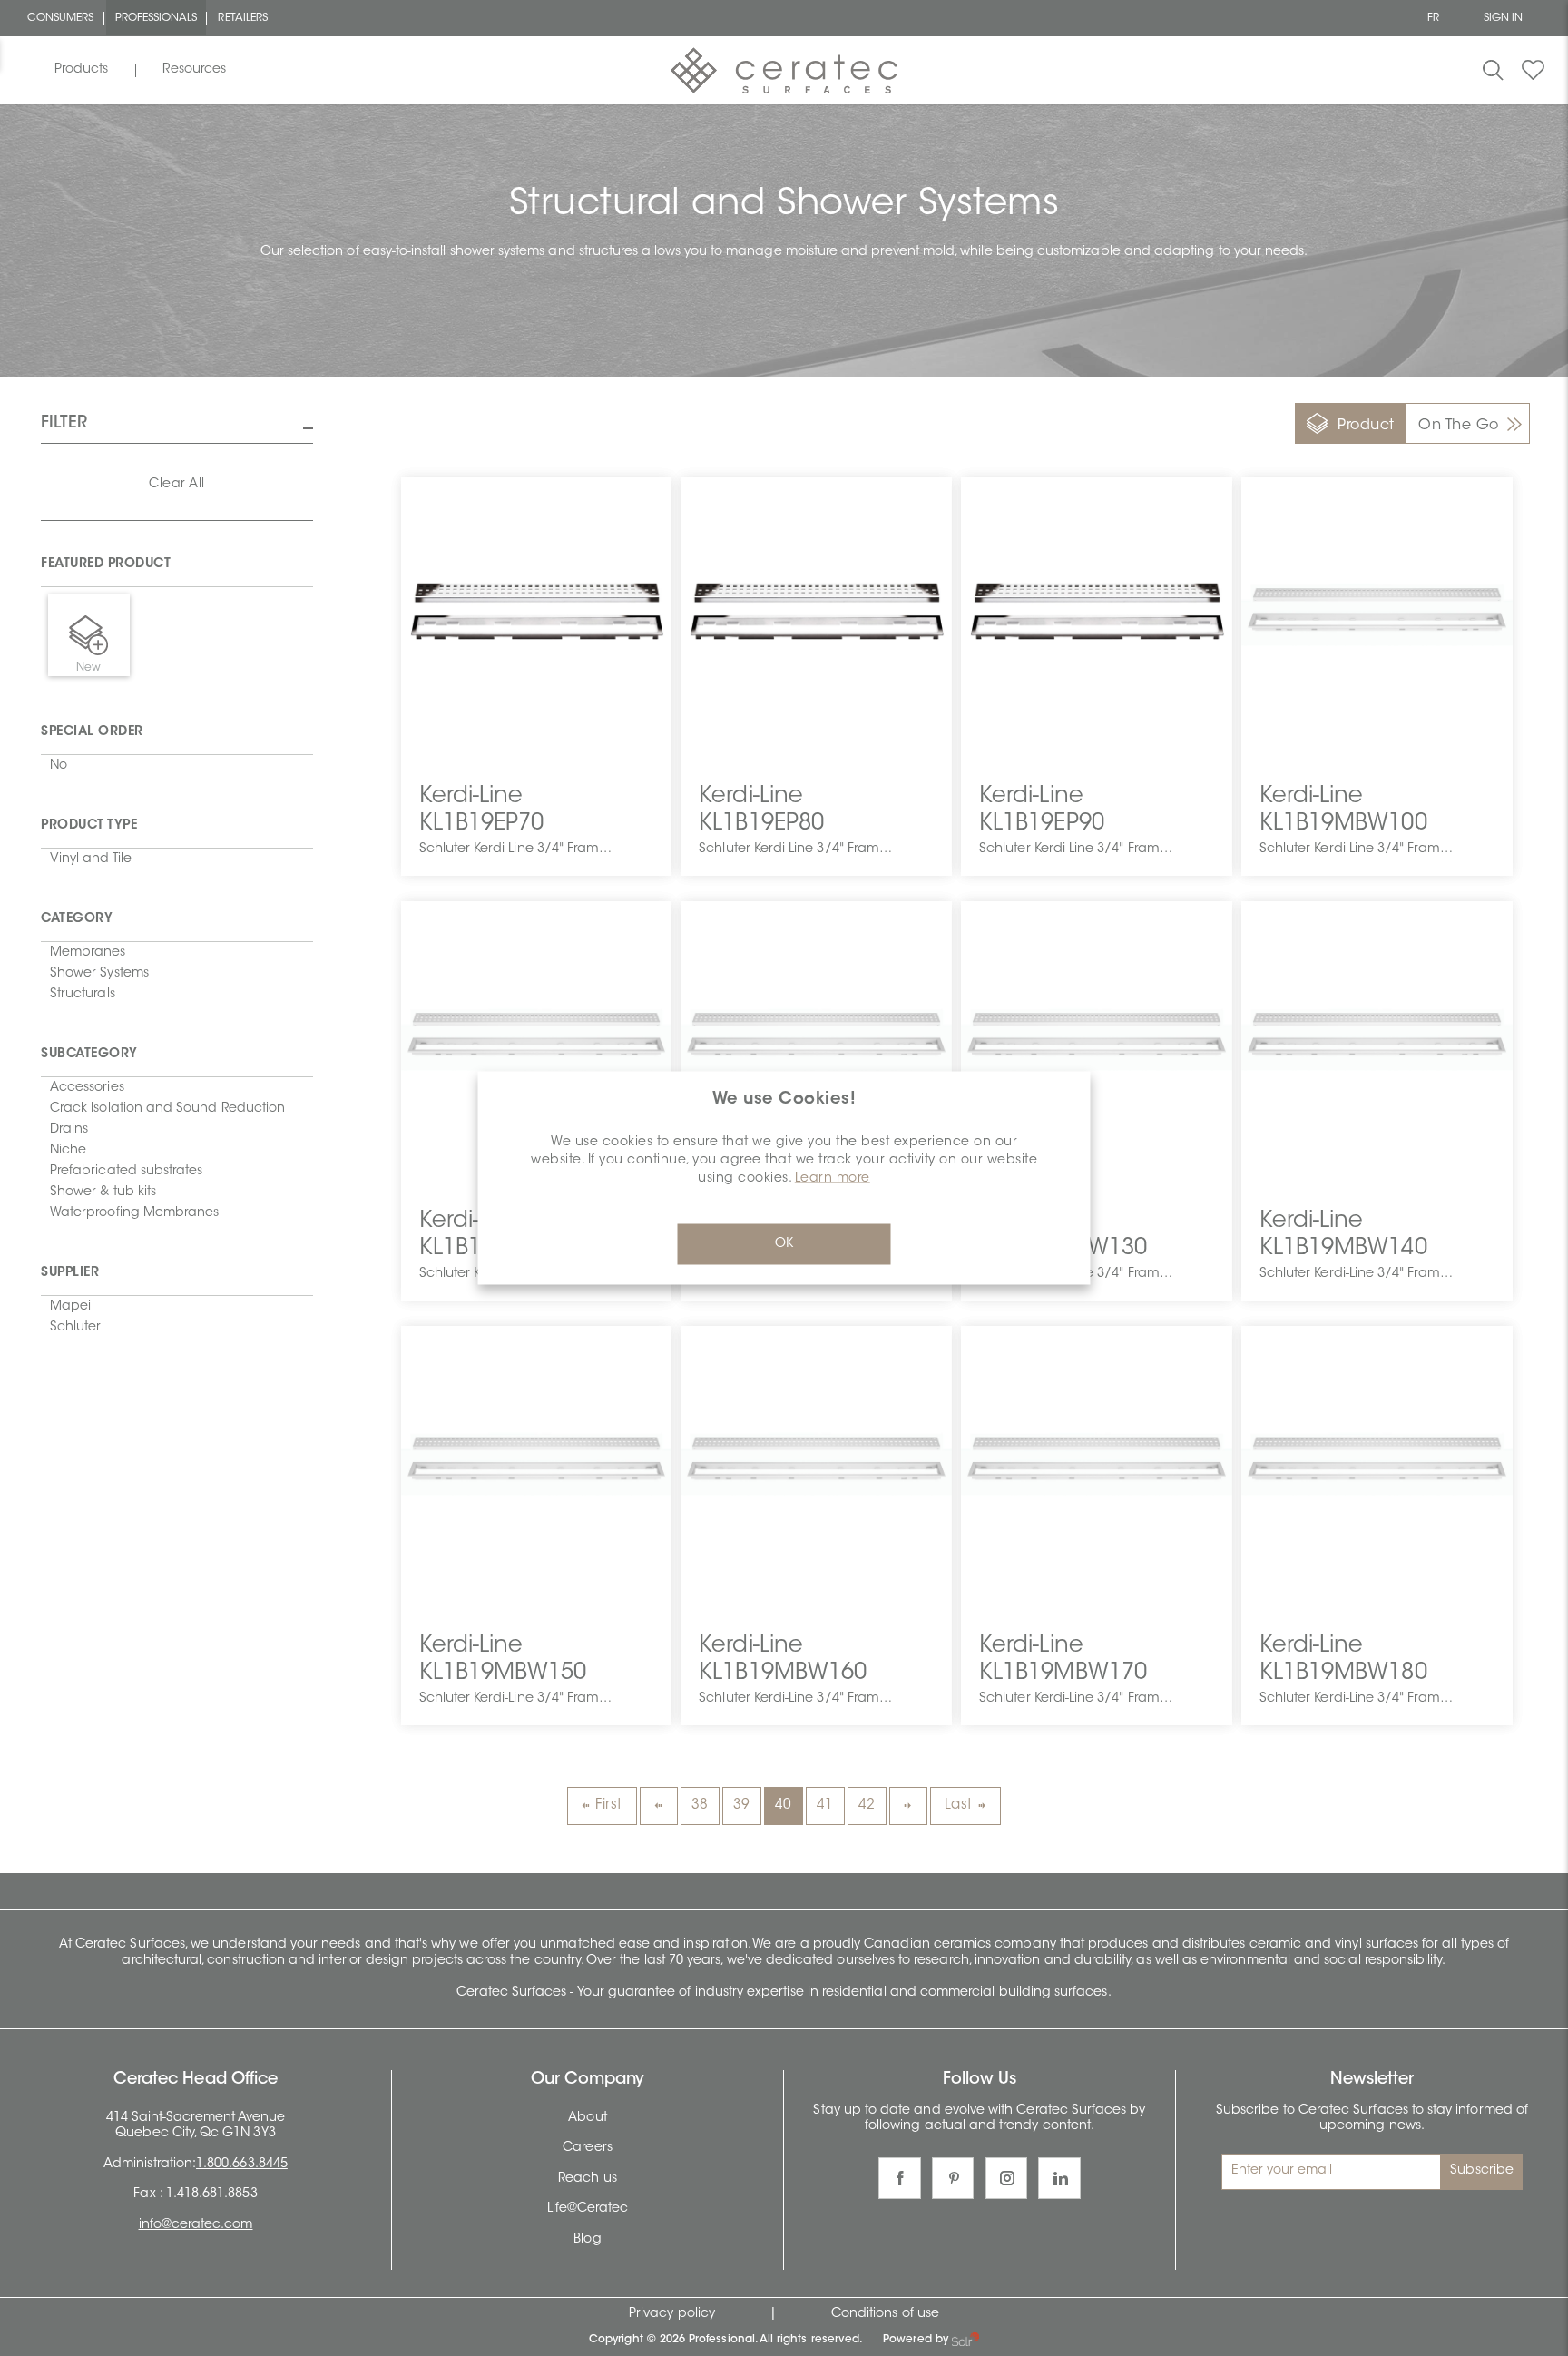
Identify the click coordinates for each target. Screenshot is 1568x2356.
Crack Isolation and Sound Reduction (167, 1109)
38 (700, 1806)
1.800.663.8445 (242, 2165)
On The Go (1459, 426)
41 (825, 1806)
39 (742, 1806)
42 (867, 1806)
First (609, 1806)
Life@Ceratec (588, 2209)
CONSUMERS (61, 18)
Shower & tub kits (103, 1193)
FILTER (64, 424)
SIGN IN (1503, 18)
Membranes (88, 953)
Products (81, 70)
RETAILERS (243, 18)
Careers (587, 2148)
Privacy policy (672, 2314)
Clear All (177, 485)
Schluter (75, 1328)
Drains (69, 1130)
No (59, 766)
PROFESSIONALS (157, 18)
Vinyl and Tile (91, 859)
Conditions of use (885, 2314)
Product (1366, 426)
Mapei (70, 1307)
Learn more (833, 1178)
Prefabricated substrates (126, 1172)
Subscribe (1482, 2171)
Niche (68, 1151)
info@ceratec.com (196, 2225)
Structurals (83, 995)
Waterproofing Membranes (134, 1213)
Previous (659, 1806)
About (587, 2118)
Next (908, 1806)
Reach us (587, 2179)
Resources (194, 70)
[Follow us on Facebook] (900, 2179)
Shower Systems (99, 974)
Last (959, 1806)
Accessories (87, 1088)
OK (784, 1243)
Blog (587, 2240)
